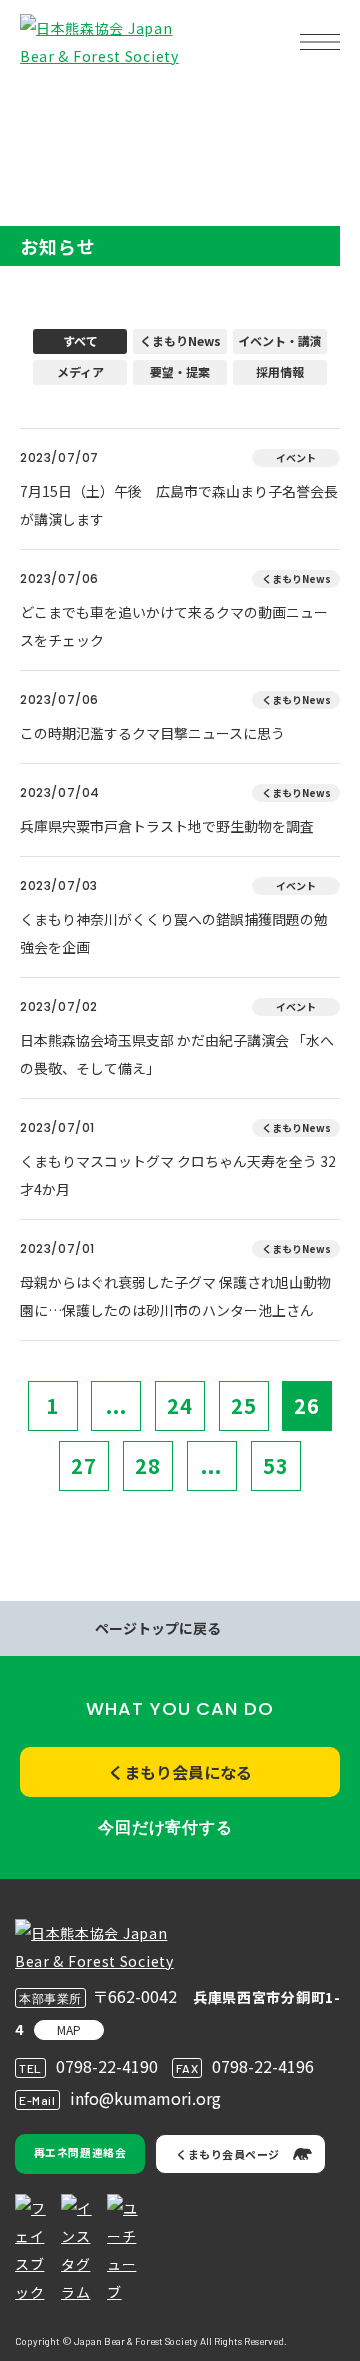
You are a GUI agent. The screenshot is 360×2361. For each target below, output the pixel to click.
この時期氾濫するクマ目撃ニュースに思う (152, 733)
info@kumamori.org (145, 2098)
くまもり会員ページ (228, 2154)
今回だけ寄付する (165, 1827)
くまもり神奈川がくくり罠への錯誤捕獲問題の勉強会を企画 (174, 933)
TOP (48, 105)
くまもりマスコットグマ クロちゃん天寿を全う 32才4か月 (178, 1175)
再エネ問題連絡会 (80, 2152)
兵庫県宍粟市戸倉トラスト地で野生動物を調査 (167, 826)
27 (84, 1465)
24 (180, 1405)
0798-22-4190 (107, 2066)
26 (307, 1405)
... (116, 1405)
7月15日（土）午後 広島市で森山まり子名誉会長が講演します (179, 505)
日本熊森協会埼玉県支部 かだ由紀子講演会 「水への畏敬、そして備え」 (177, 1054)
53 (276, 1465)
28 (148, 1465)
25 (244, 1405)
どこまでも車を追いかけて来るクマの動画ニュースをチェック (174, 626)
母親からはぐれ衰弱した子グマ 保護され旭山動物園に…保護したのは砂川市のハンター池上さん (175, 1296)
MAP (69, 2029)
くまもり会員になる (180, 1772)
